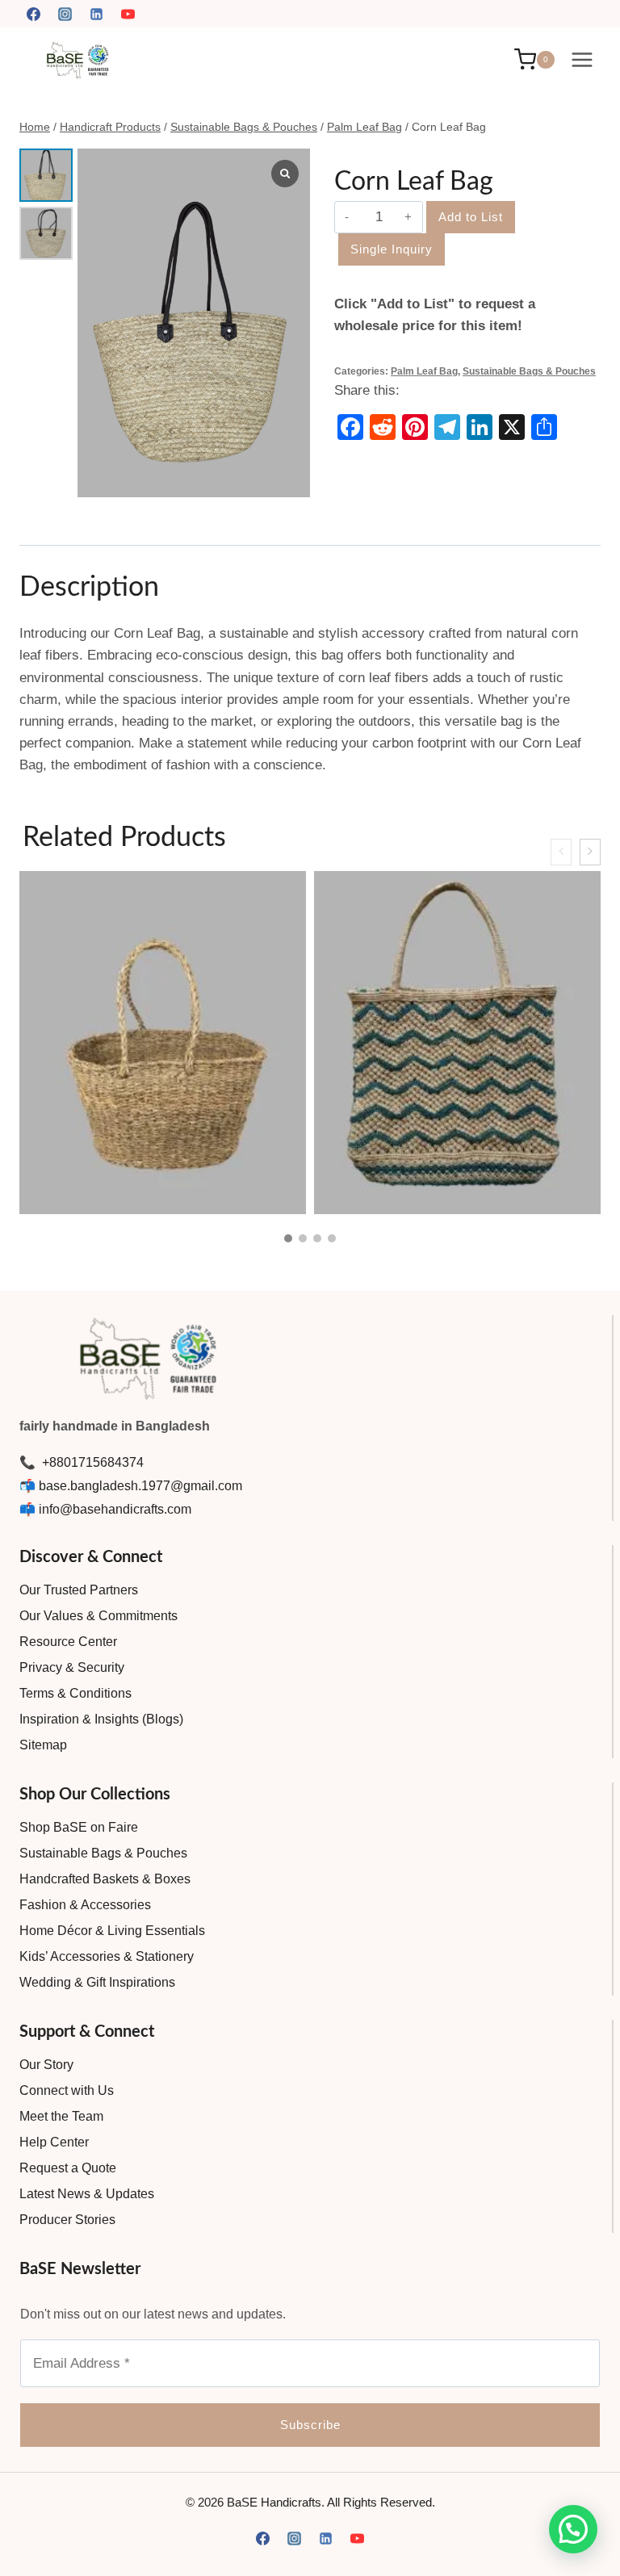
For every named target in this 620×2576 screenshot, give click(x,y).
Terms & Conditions (75, 1693)
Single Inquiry (392, 249)
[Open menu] (582, 59)
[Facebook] (33, 14)
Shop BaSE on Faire (79, 1827)
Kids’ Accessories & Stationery (107, 1956)
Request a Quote (68, 2168)
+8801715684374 (91, 1462)
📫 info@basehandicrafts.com (105, 1509)
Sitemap (43, 1745)
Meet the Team (61, 2116)
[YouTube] (128, 14)
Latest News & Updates (87, 2194)
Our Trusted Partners (79, 1590)
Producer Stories (67, 2220)
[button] (288, 1238)
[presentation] (561, 852)
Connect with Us (67, 2090)
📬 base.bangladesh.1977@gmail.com (131, 1486)
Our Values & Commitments (98, 1616)
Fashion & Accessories (85, 1905)
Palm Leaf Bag (424, 371)
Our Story (46, 2065)
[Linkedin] (96, 14)
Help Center (54, 2142)
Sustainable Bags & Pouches (529, 371)
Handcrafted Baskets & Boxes (105, 1879)
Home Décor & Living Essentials (112, 1931)
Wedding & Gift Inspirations (97, 1982)
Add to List (471, 217)
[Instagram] (65, 14)
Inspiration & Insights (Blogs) (101, 1719)
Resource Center (68, 1642)
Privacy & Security (72, 1667)
